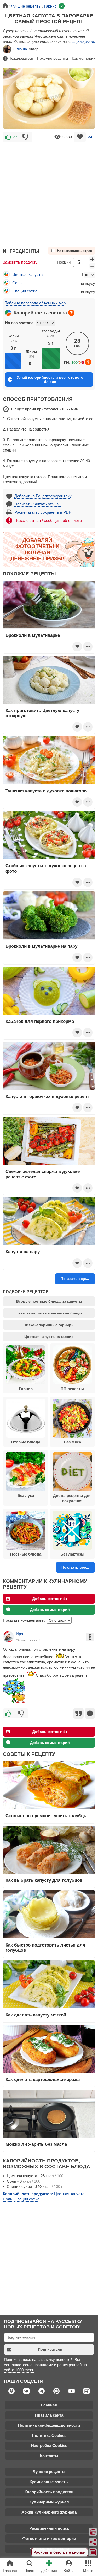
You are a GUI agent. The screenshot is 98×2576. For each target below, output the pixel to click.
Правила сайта (49, 2415)
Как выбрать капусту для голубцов (44, 1880)
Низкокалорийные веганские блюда (49, 1313)
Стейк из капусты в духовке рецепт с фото (46, 868)
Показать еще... (75, 1279)
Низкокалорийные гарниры (49, 1325)
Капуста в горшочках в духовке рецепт (47, 1096)
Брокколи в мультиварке (33, 635)
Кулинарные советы (49, 2482)
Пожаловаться (21, 58)
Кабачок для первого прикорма (40, 1021)
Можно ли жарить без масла (36, 2144)
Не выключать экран (75, 251)
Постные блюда (26, 1554)
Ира (19, 1634)
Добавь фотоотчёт (50, 1599)
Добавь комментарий (50, 1610)
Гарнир (26, 1389)
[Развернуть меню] (93, 2552)
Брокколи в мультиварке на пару (41, 946)
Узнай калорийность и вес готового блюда (50, 380)
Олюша (20, 49)
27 (15, 137)
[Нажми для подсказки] (71, 313)
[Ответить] (90, 1713)
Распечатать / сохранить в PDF (43, 512)
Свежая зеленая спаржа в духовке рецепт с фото (43, 1174)
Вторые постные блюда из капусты (49, 1301)
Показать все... (75, 1567)
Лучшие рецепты (49, 2472)
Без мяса (72, 1442)
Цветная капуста (27, 275)
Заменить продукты (21, 262)
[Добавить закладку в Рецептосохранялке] (80, 137)
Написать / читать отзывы (38, 504)
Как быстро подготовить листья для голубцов (45, 1948)
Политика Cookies (49, 2435)
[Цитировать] (78, 1713)
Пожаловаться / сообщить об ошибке (48, 520)
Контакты (49, 2456)
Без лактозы (72, 1554)
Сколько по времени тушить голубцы (47, 1816)
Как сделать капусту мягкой (36, 2015)
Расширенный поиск (49, 2528)
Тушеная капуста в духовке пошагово (46, 791)
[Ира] (8, 1637)
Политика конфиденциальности (49, 2425)
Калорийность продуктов (49, 2492)
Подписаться (50, 2349)
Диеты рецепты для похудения (72, 1498)
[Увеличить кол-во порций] (92, 259)
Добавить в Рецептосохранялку (43, 496)
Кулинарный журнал (49, 2502)
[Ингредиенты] (93, 2532)
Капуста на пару (23, 1252)
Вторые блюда (26, 1442)
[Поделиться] (93, 2542)
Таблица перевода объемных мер (35, 303)
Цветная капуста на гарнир (49, 1337)
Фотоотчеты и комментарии (49, 2538)
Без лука (26, 1496)
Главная (49, 2405)
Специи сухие (25, 291)
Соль (17, 283)
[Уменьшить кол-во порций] (92, 266)
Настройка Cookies (49, 2446)
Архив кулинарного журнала (49, 2512)
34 (90, 137)
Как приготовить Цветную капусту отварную (42, 713)
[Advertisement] (49, 192)
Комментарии (85, 58)
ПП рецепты (72, 1389)
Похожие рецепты (53, 58)
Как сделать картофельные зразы (43, 2079)
